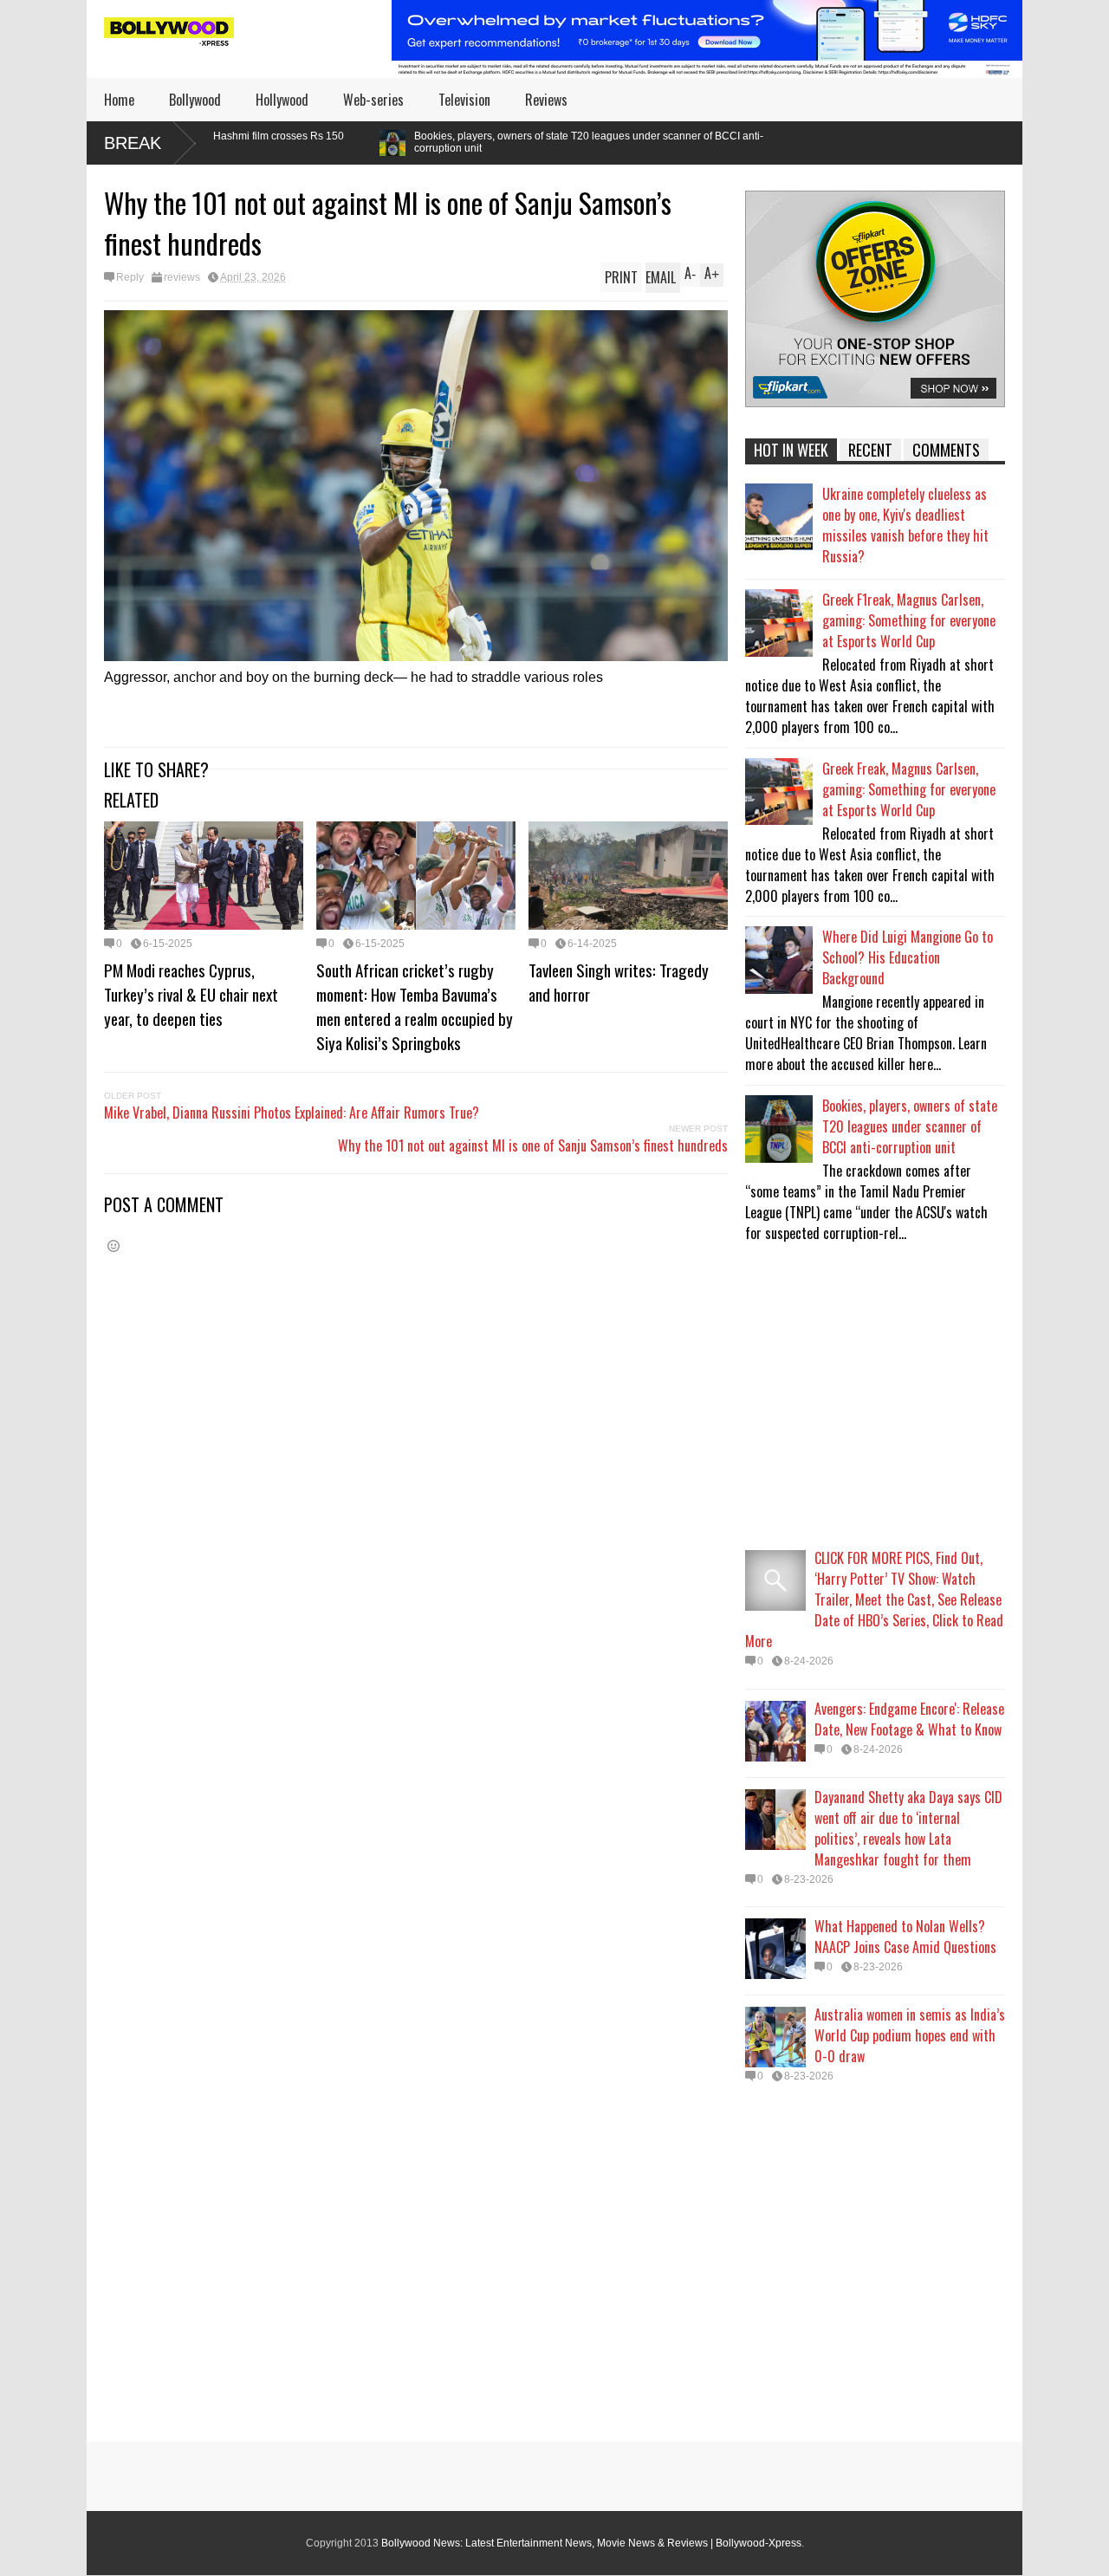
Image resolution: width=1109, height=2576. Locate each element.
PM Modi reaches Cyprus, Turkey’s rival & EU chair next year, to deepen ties (191, 994)
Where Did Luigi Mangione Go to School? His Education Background (908, 957)
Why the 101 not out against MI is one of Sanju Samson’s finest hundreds (533, 1145)
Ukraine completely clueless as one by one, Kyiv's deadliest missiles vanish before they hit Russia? (905, 525)
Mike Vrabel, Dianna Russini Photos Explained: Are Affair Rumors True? (292, 1113)
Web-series (373, 100)
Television (464, 100)
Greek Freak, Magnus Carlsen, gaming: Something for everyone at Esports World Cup (909, 789)
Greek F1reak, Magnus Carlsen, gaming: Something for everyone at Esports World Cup (909, 620)
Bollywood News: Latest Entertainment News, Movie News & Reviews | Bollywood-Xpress (591, 2543)
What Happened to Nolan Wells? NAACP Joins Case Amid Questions (905, 1937)
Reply (130, 277)
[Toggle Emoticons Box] (113, 1246)
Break (133, 143)
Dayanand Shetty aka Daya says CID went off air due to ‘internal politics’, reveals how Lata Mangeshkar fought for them (908, 1828)
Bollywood (195, 100)
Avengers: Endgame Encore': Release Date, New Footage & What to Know (909, 1719)
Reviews (546, 100)
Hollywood (282, 100)
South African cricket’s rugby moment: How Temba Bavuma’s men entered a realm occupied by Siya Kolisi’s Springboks (415, 1006)
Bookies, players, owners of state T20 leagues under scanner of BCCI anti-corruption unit (420, 142)
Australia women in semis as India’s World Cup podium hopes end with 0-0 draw (910, 2035)
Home (119, 100)
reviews (182, 277)
